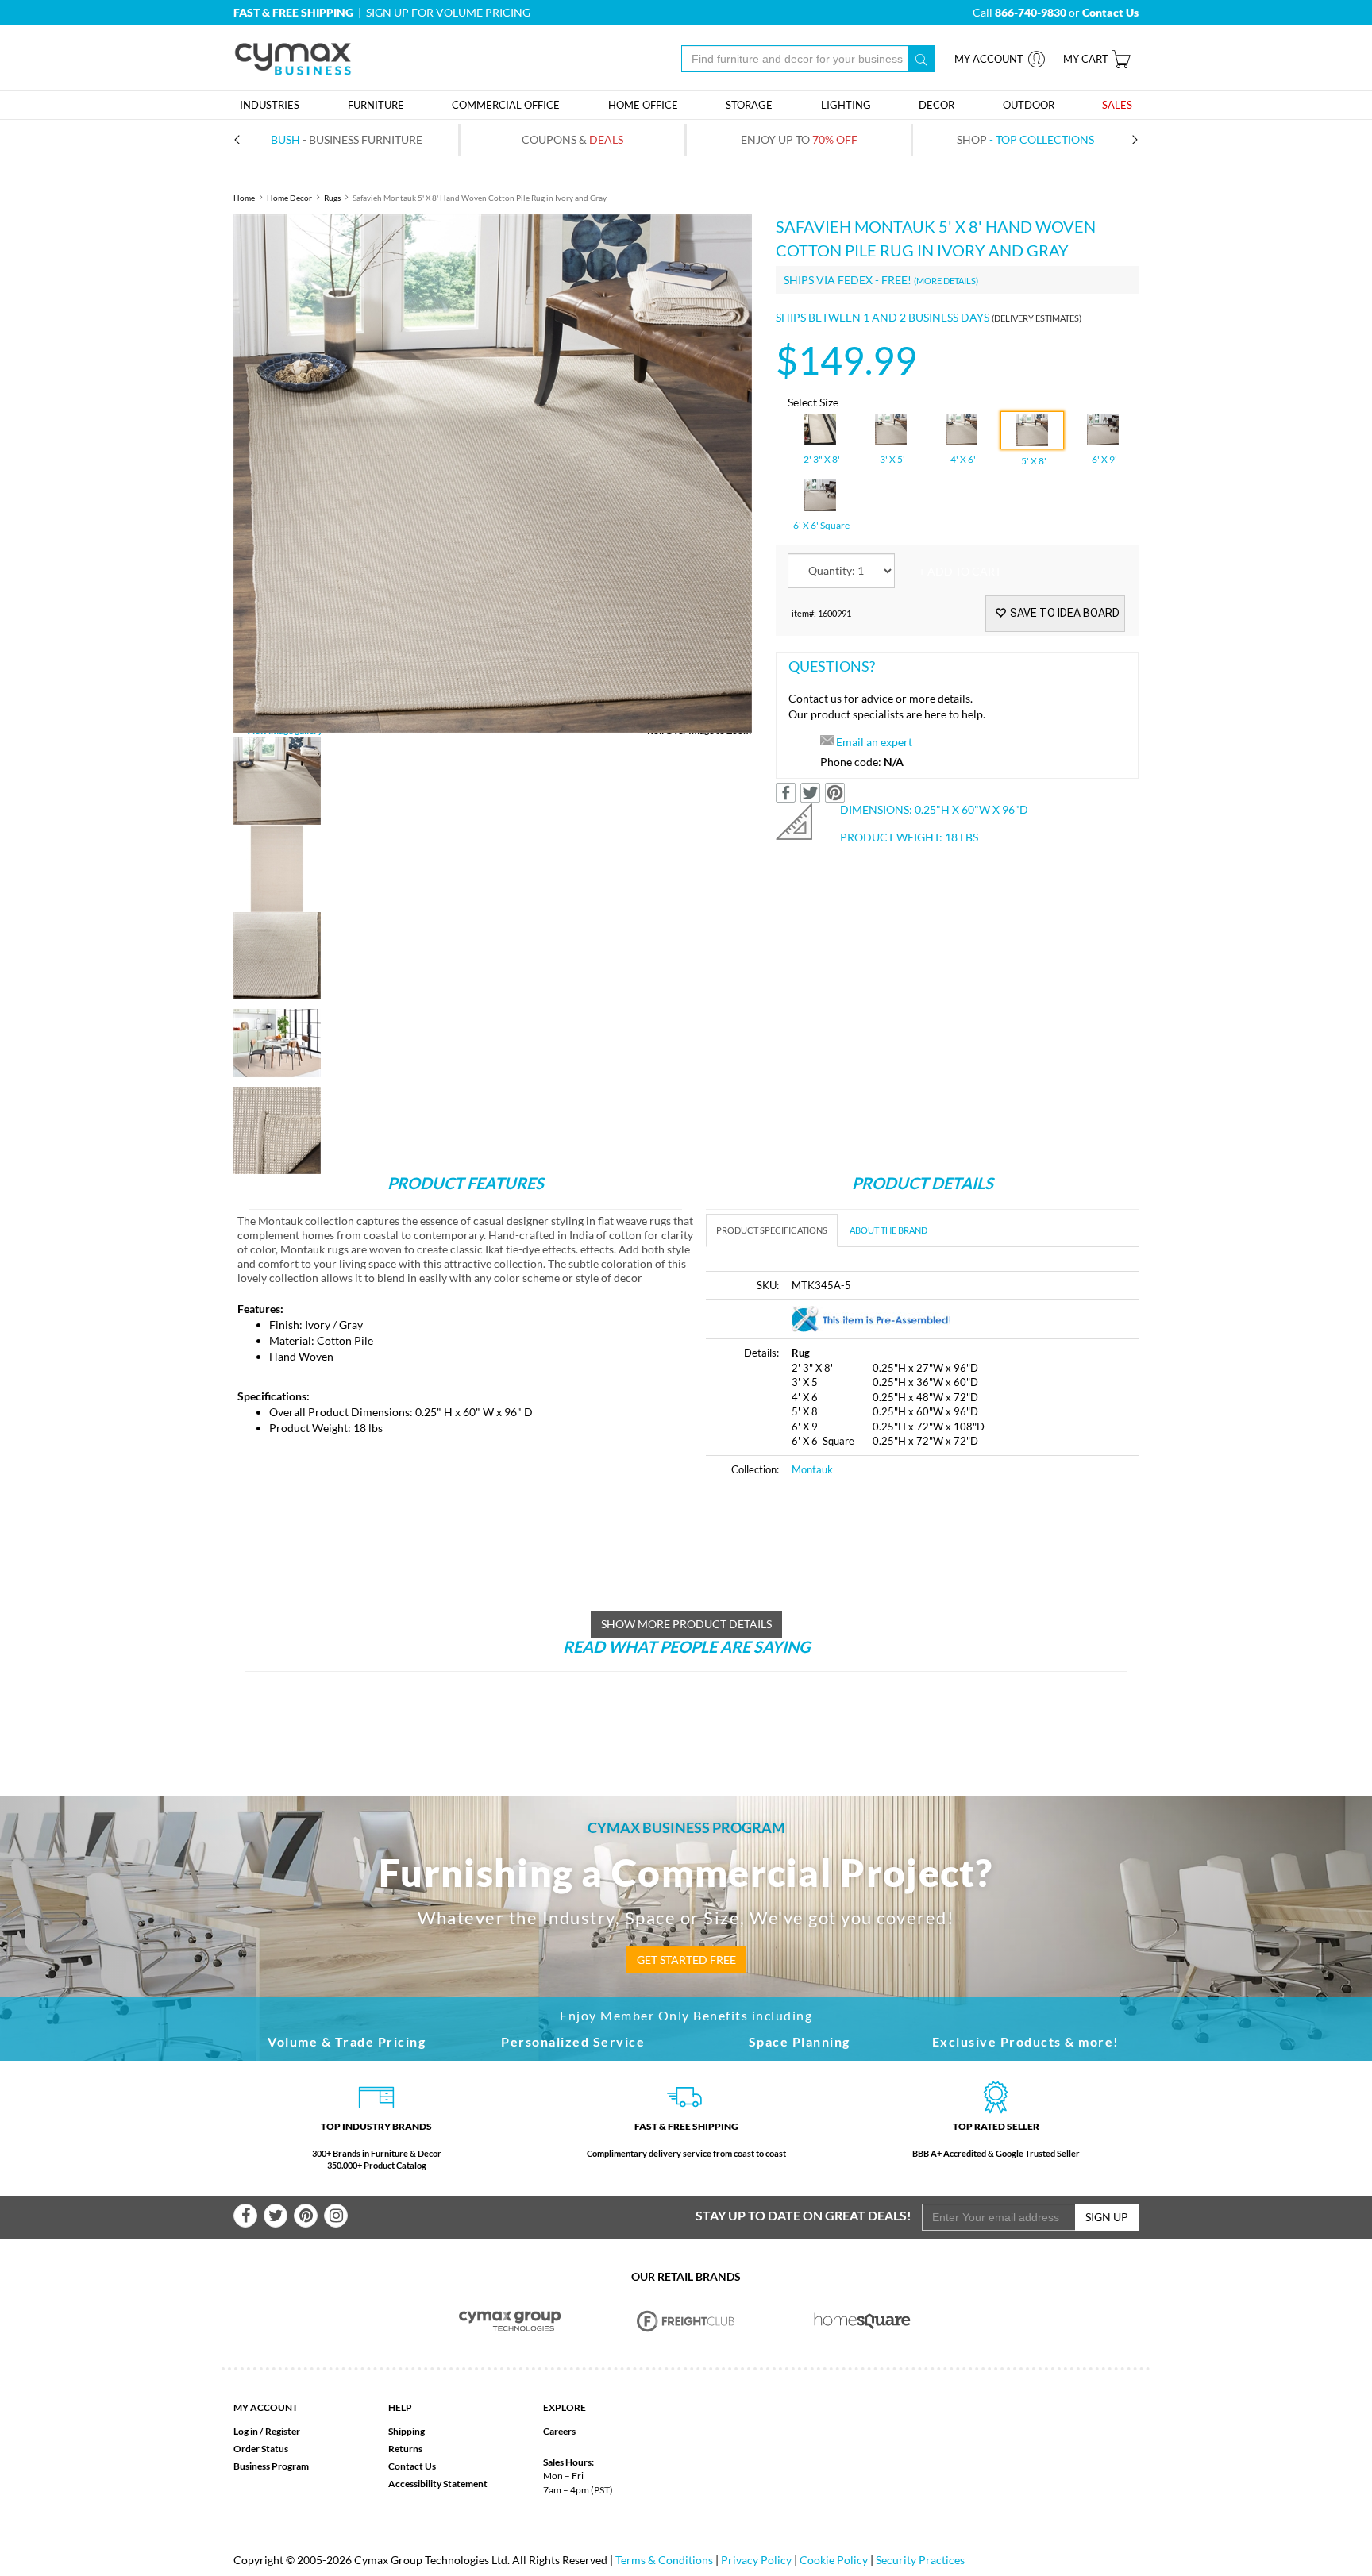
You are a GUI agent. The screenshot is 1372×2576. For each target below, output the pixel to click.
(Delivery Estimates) (1037, 318)
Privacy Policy (756, 2560)
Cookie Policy (834, 2560)
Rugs (332, 198)
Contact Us (412, 2466)
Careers (559, 2431)
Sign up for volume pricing (448, 12)
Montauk (812, 1469)
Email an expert (874, 742)
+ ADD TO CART (960, 571)
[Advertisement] (839, 1611)
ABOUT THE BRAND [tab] (888, 1230)
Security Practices (920, 2560)
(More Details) (946, 281)
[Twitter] (276, 2216)
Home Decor (289, 198)
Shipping (407, 2431)
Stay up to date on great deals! (804, 2215)
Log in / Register (267, 2431)
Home (244, 198)
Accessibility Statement (438, 2484)
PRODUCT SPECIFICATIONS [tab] (772, 1230)
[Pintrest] (306, 2216)
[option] (493, 474)
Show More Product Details (686, 1624)
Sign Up (1107, 2217)
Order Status (261, 2449)
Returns (405, 2449)
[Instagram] (336, 2216)
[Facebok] (245, 2216)
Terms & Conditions (664, 2560)
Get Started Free (686, 1960)
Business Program (271, 2466)
